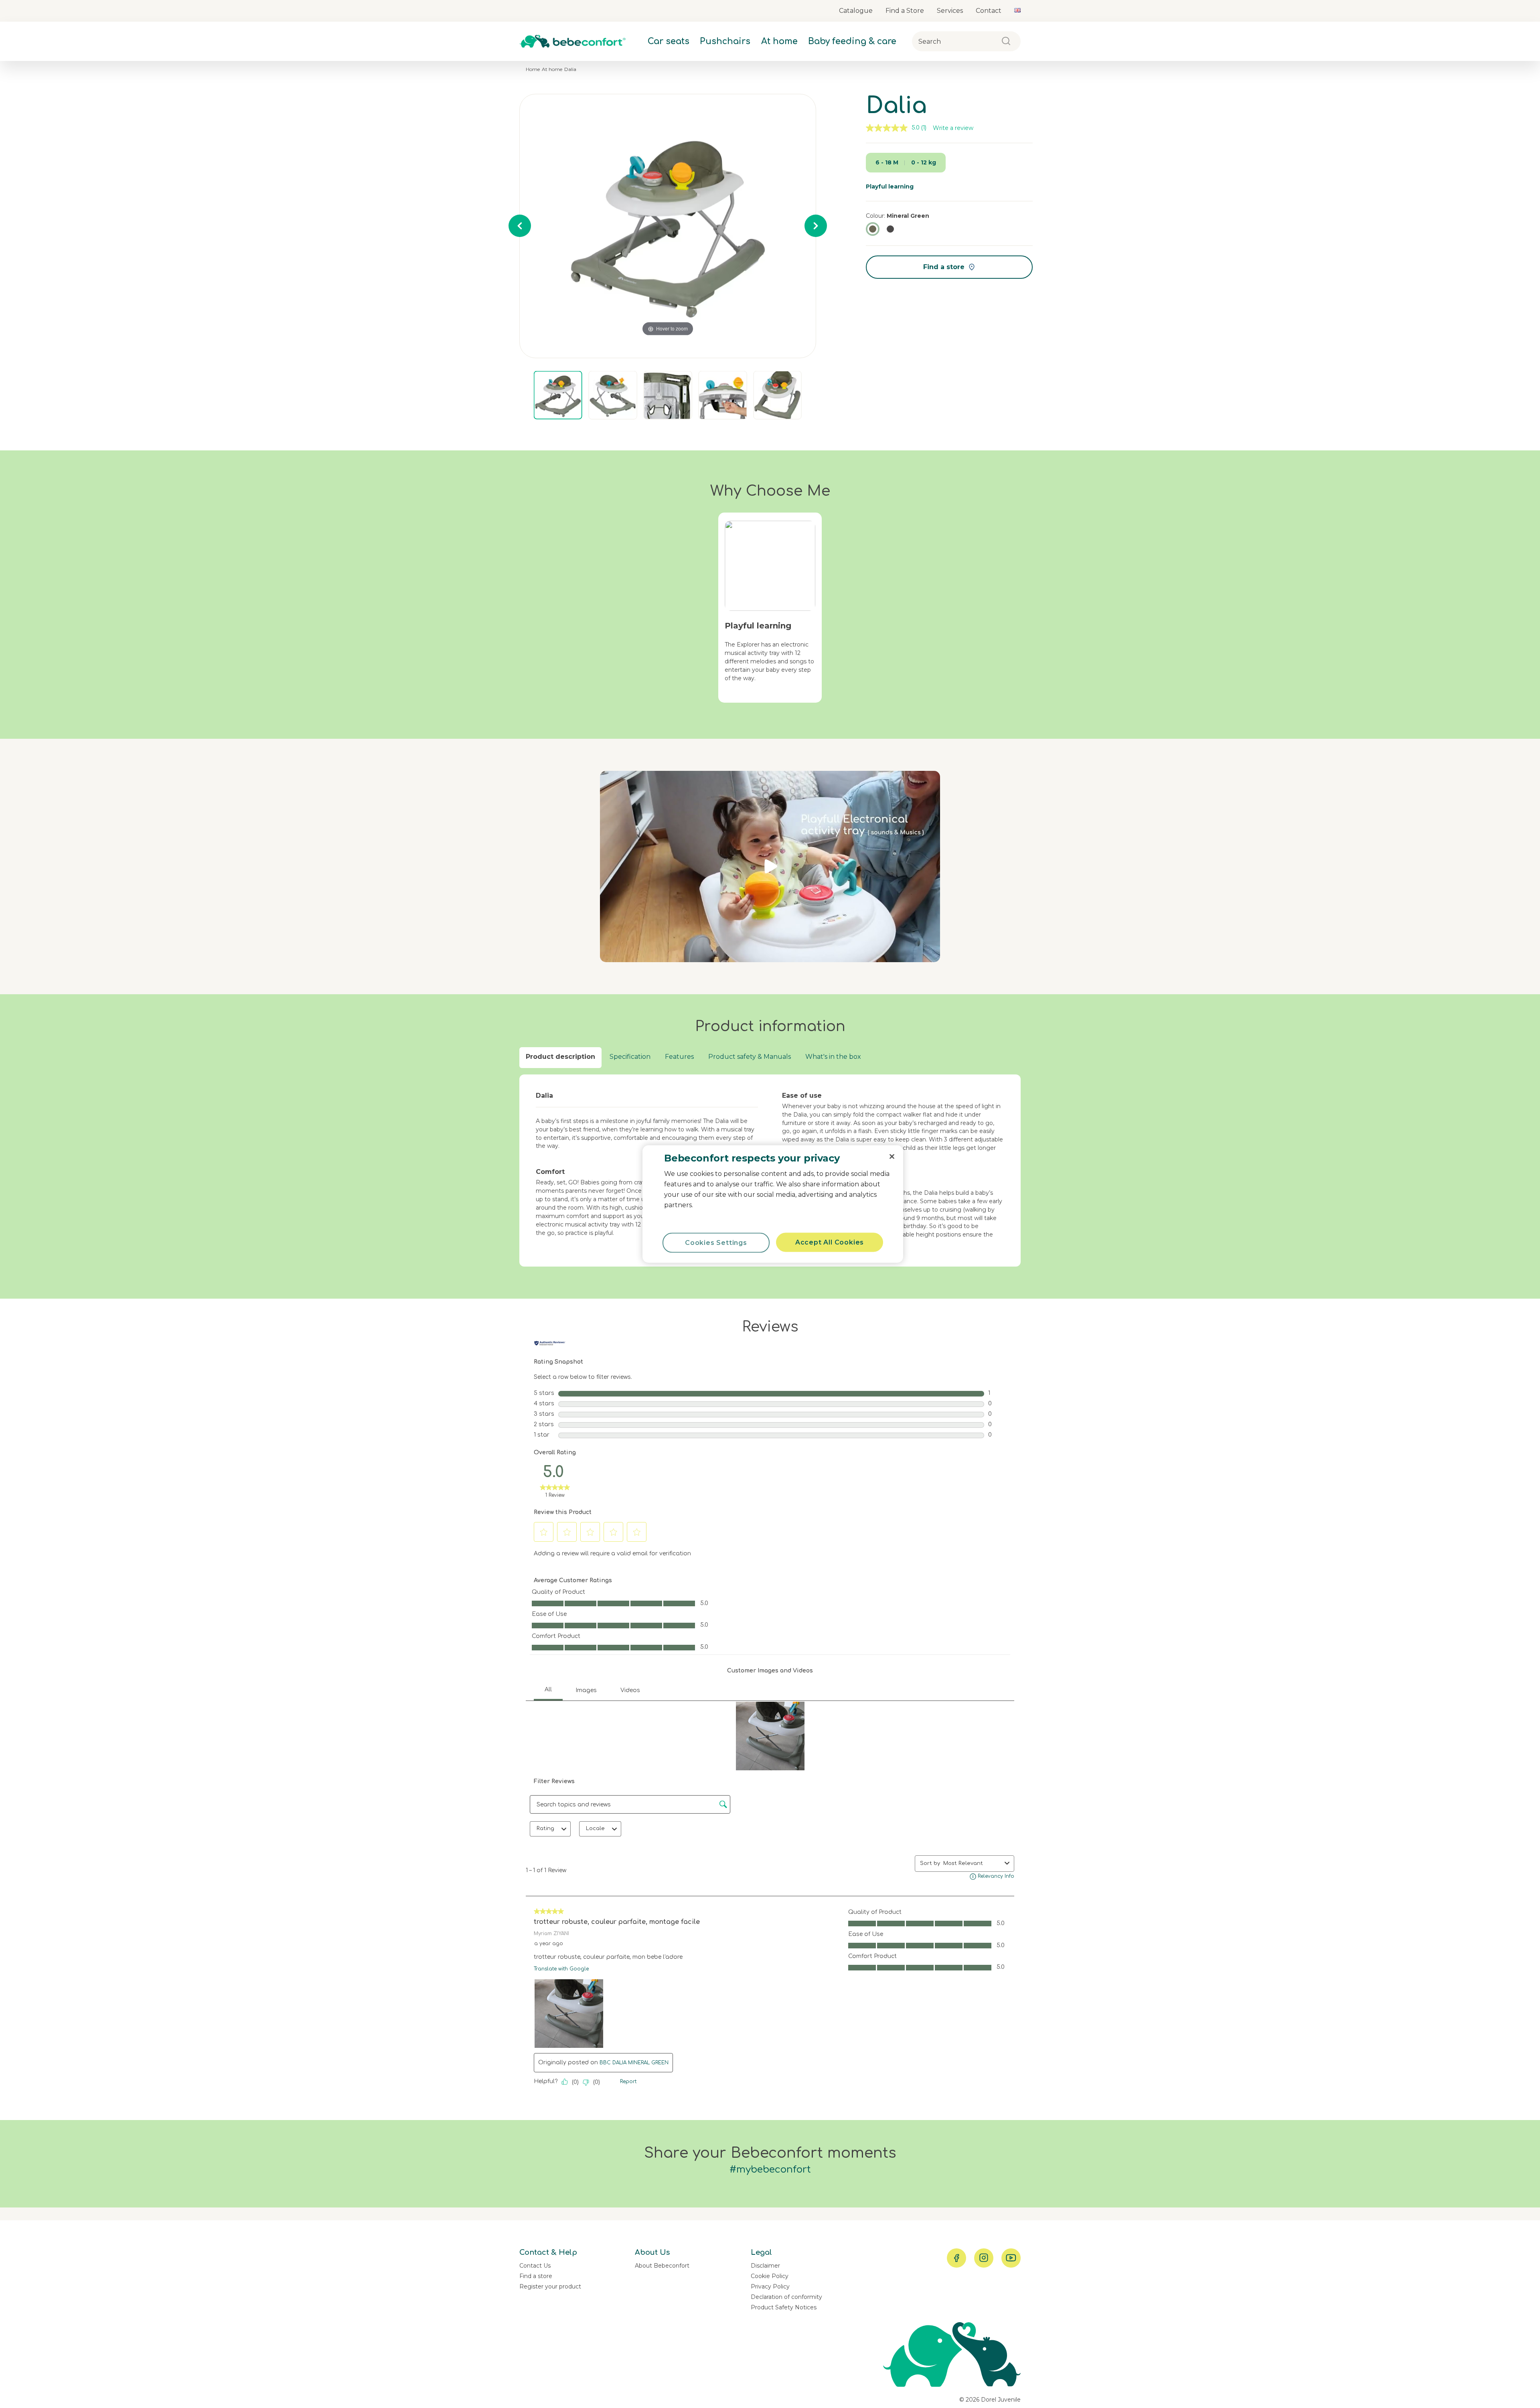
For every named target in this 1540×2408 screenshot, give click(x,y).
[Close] (892, 1157)
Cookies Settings (716, 1243)
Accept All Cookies (830, 1242)
